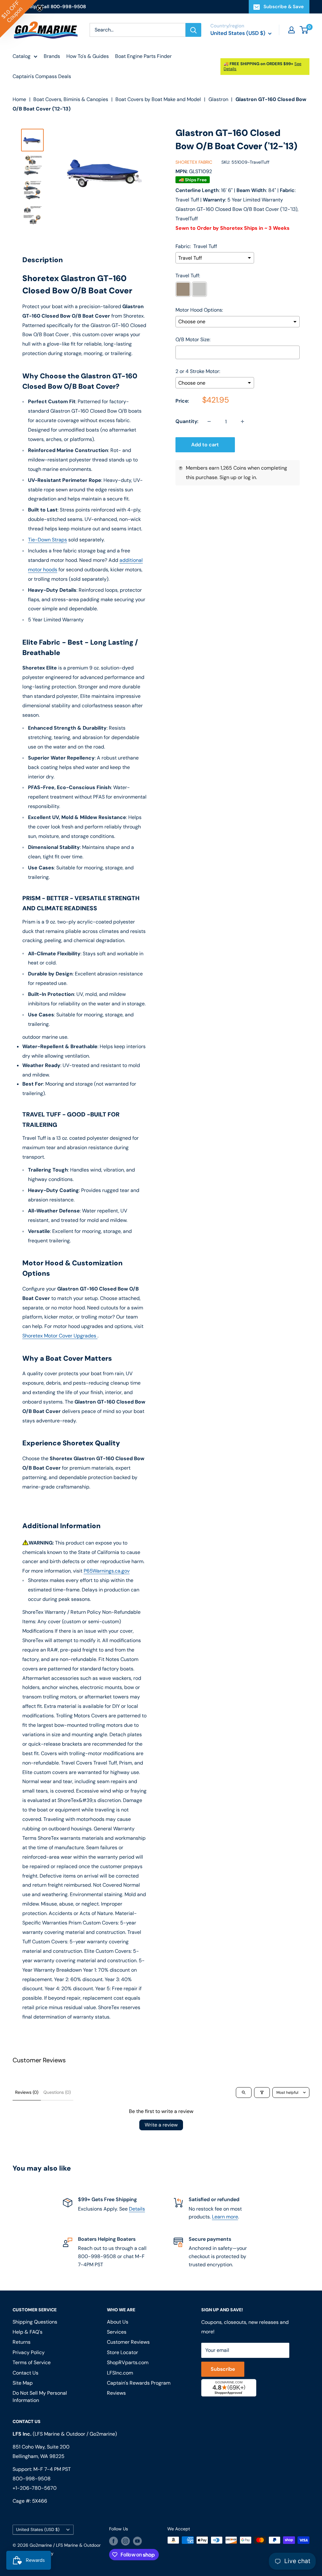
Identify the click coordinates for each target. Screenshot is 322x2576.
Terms (107, 1352)
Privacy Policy (85, 1352)
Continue (161, 1299)
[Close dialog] (247, 1214)
